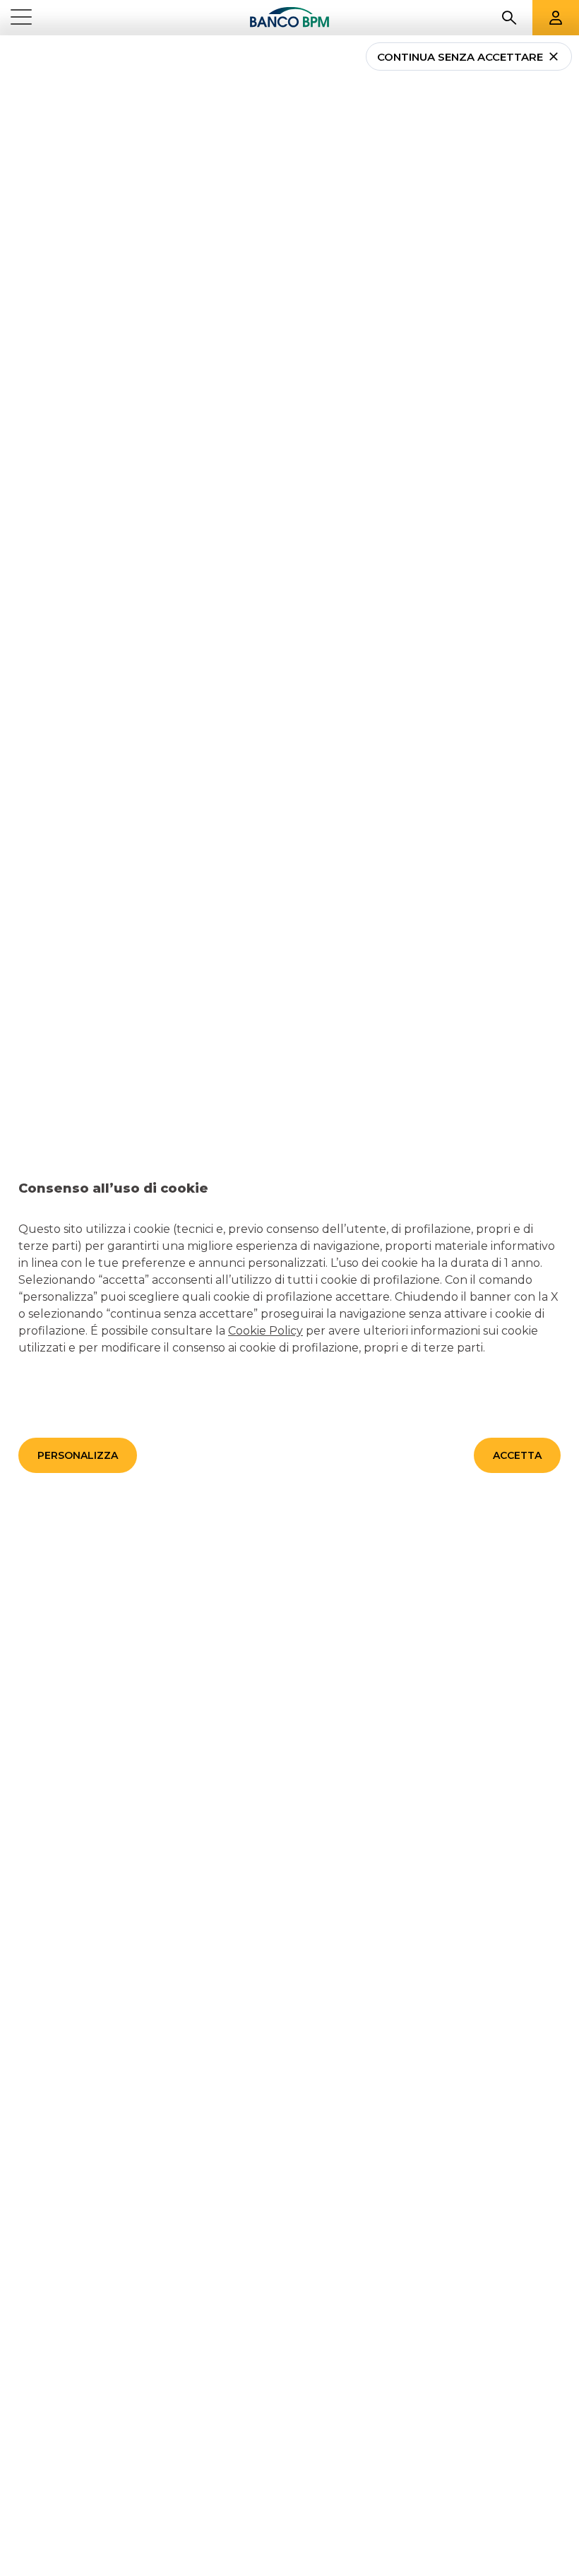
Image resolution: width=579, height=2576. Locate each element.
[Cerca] (509, 18)
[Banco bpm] (289, 18)
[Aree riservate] (556, 18)
